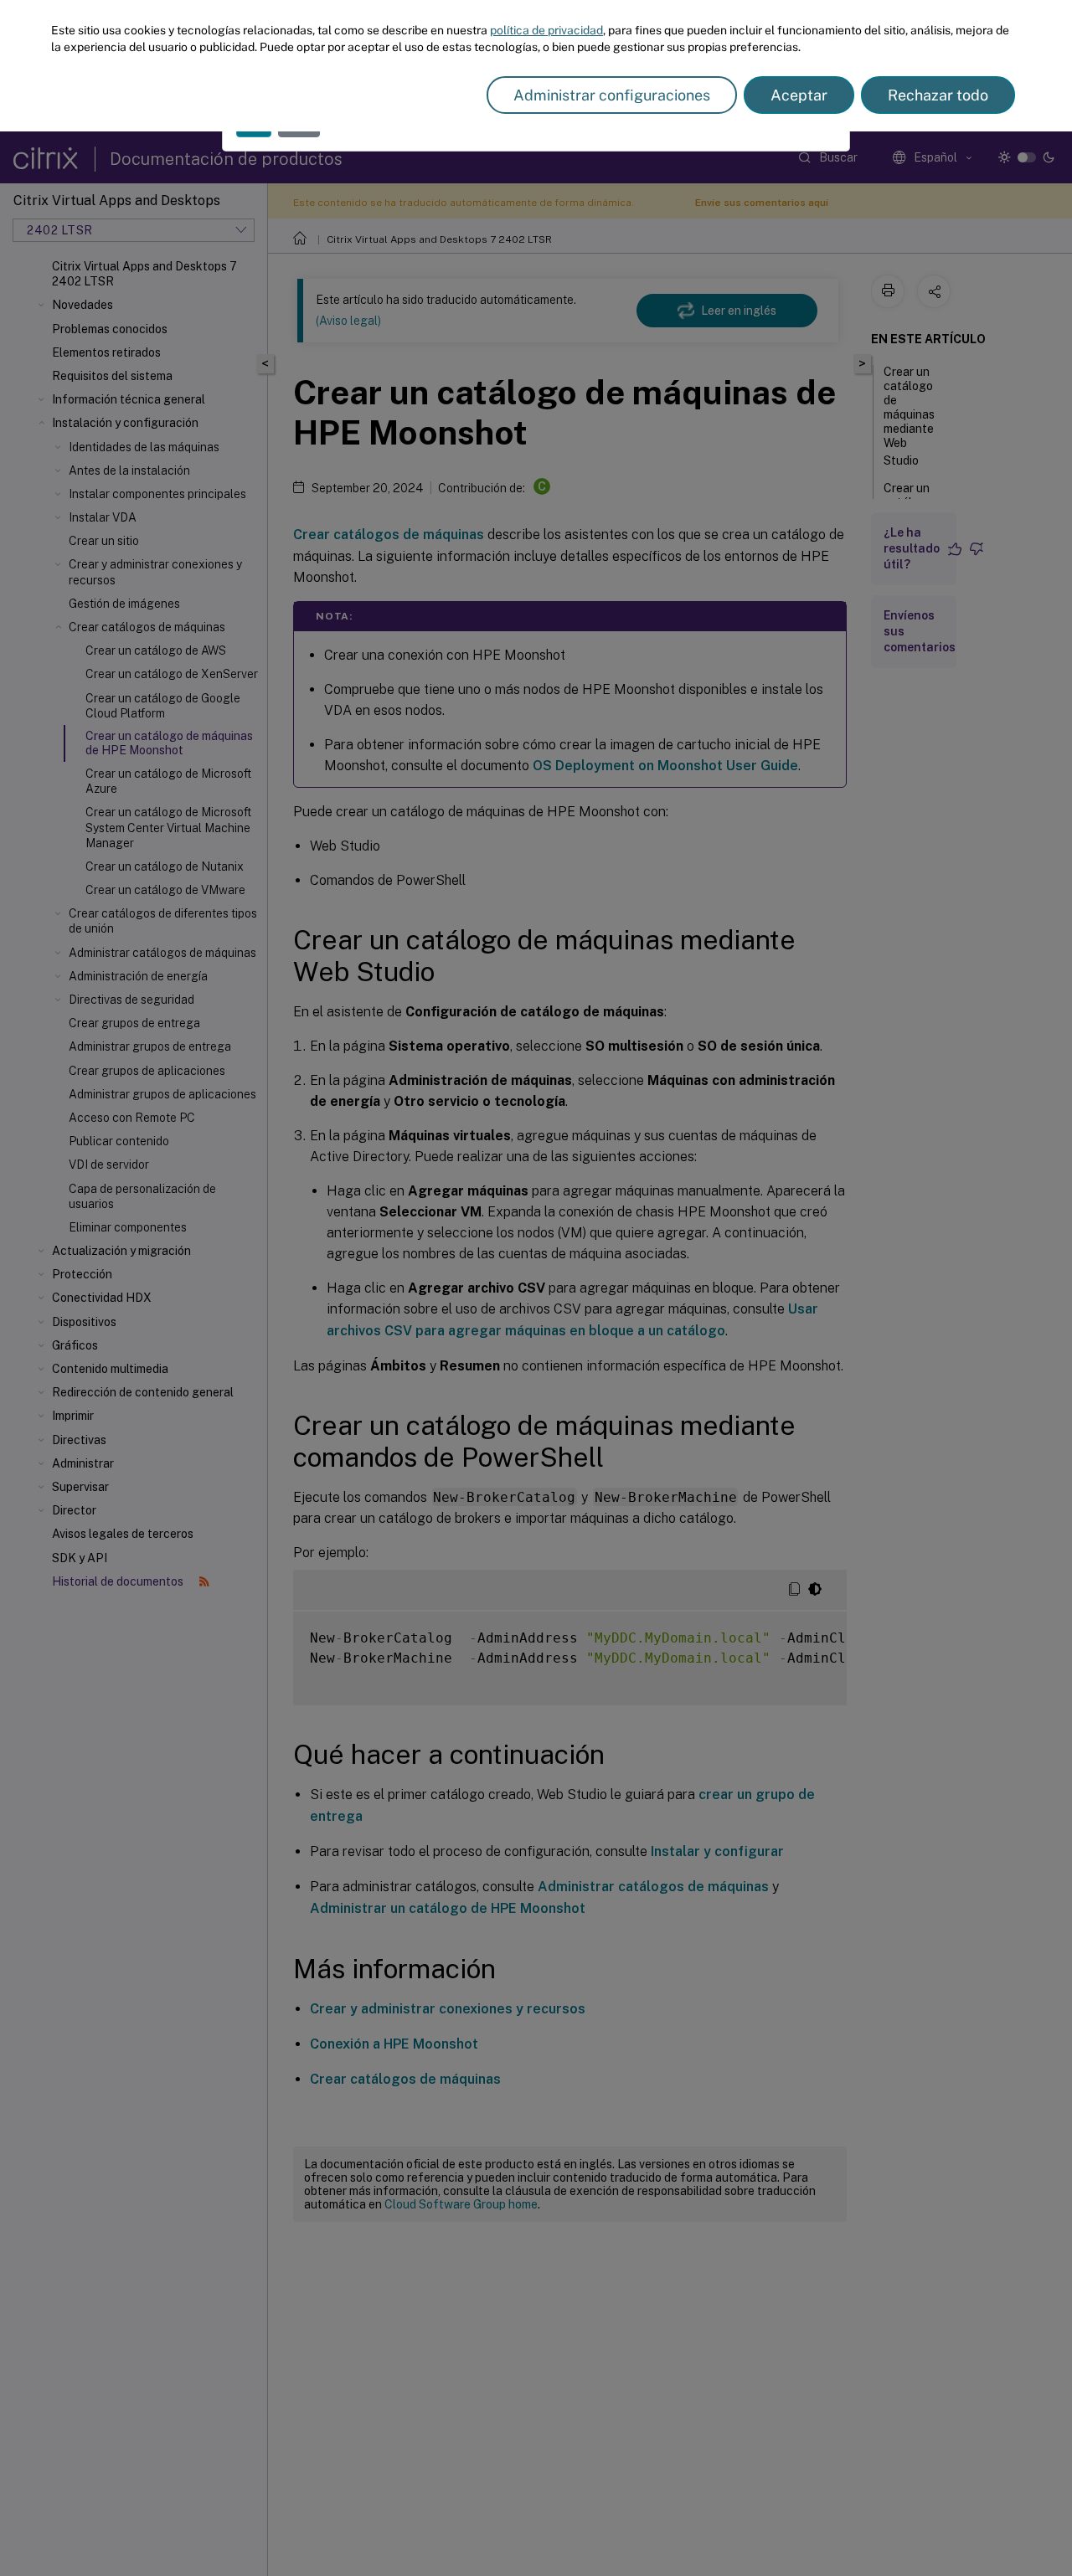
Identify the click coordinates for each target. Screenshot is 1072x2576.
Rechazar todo (938, 95)
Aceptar (799, 95)
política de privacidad (546, 30)
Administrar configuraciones (612, 95)
